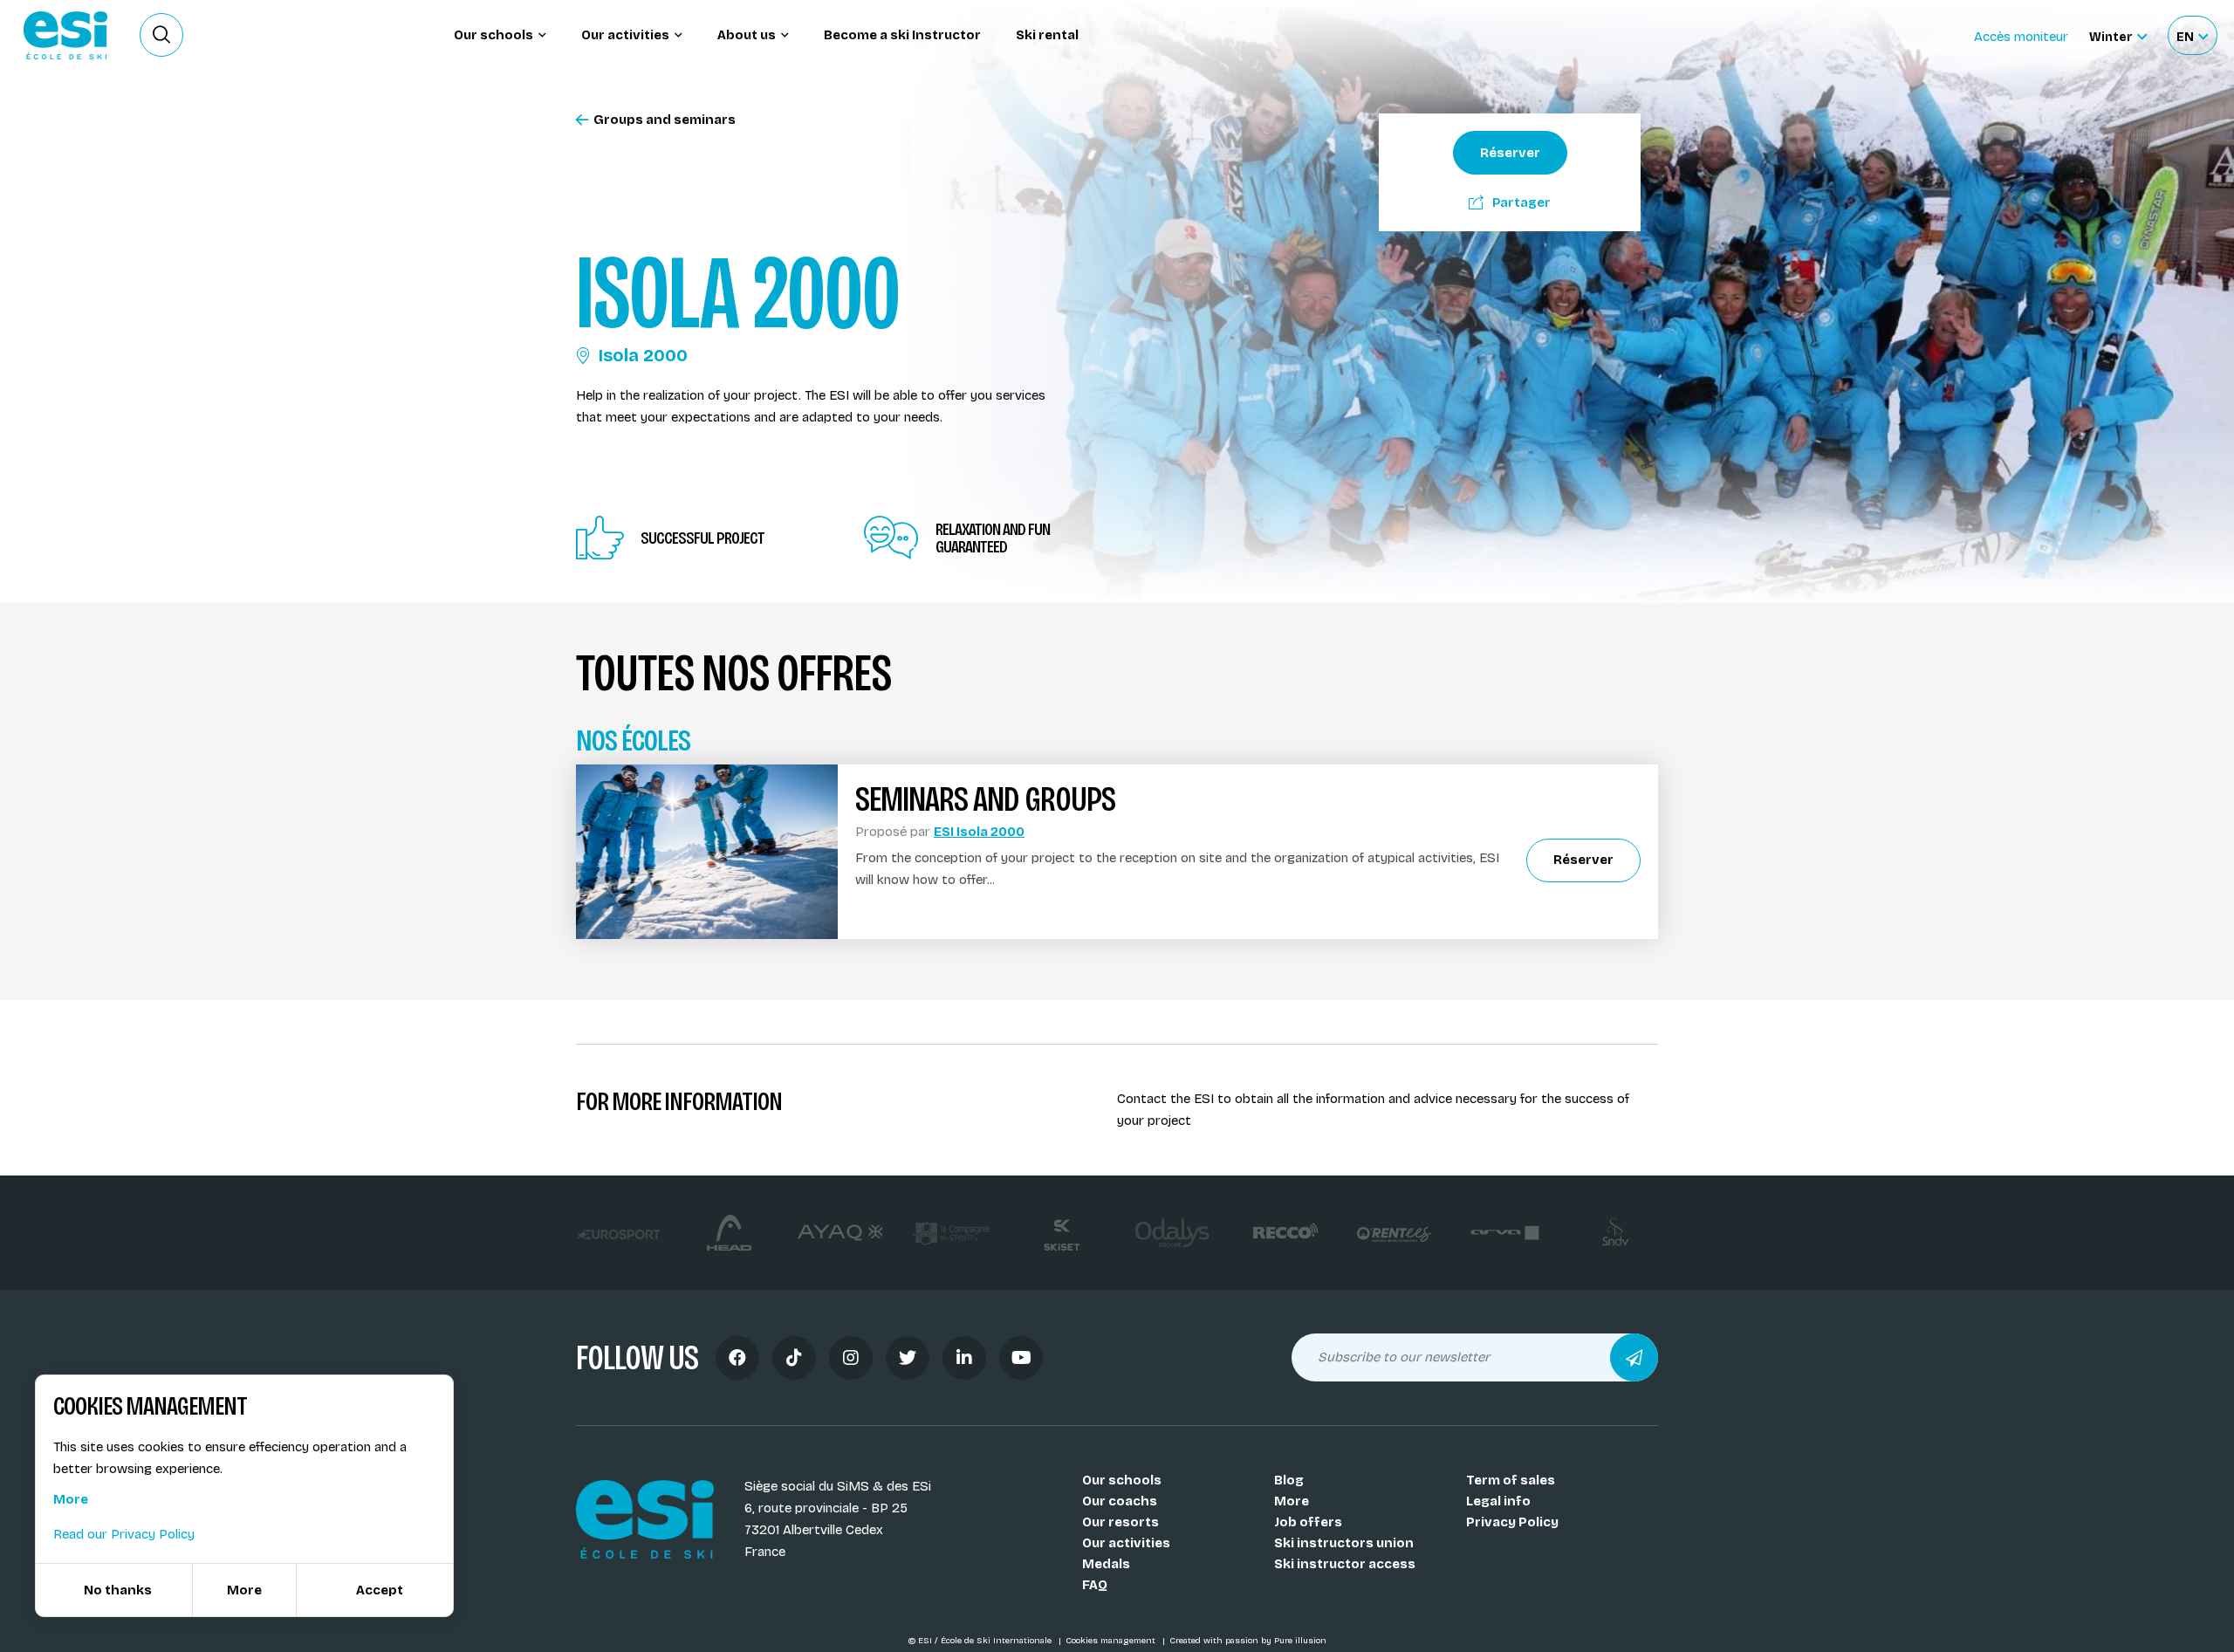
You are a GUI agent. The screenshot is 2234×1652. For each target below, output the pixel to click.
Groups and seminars (665, 120)
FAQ (1095, 1585)
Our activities (1126, 1543)
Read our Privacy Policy (124, 1534)
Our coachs (1120, 1501)
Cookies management (1112, 1641)
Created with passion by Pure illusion (1248, 1641)
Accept (380, 1590)
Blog (1289, 1480)
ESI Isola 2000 (979, 832)
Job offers (1308, 1522)
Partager (1521, 202)
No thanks (118, 1590)
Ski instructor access (1345, 1564)
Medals (1106, 1564)
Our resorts (1120, 1522)
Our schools (1122, 1480)
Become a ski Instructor (902, 35)
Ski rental (1047, 35)
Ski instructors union (1344, 1543)
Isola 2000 (643, 355)
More (1292, 1501)
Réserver (1510, 153)
